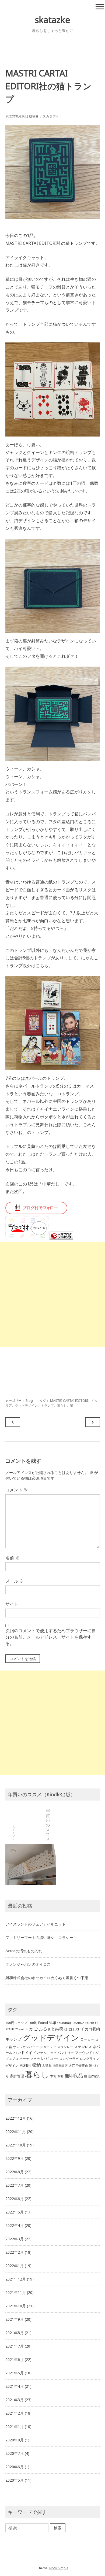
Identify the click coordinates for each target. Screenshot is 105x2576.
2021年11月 (16, 2292)
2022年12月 (16, 2118)
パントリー (66, 2053)
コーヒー (87, 2039)
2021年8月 (15, 2333)
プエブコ (12, 2059)
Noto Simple (59, 2568)
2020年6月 (15, 2467)
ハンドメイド (25, 2052)
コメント (17, 1490)
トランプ (47, 1405)
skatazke (52, 20)
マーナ (35, 2059)
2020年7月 (15, 2453)
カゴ (79, 2029)
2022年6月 (15, 2199)
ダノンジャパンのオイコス (28, 1964)
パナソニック (47, 2053)
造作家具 (94, 2076)
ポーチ (24, 2059)
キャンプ (13, 2039)
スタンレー (65, 2047)
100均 (33, 2023)
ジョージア (48, 2047)
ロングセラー (69, 2059)
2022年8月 (15, 2172)
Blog (29, 1401)
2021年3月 (15, 2400)
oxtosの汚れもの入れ (24, 1951)
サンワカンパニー (26, 2047)
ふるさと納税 (51, 2029)
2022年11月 (16, 2132)
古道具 (47, 2066)
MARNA (79, 2023)
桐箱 (61, 2076)
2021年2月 (15, 2413)
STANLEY (12, 2029)
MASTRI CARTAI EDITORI (69, 1401)
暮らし (62, 1405)
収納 (36, 2065)
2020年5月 (15, 2480)
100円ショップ (16, 2023)
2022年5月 (15, 2212)
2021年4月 (15, 2386)
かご (34, 2029)
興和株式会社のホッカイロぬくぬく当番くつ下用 (47, 1978)
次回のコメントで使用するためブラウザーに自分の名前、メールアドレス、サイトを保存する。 (51, 1637)
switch (24, 2029)
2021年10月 (16, 2306)
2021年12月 (16, 2279)
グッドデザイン (26, 1405)
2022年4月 (15, 2225)
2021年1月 (15, 2427)
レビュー (50, 2058)
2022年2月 (15, 2252)
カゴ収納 (92, 2029)
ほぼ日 (69, 2029)
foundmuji (65, 2023)
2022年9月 (15, 2158)
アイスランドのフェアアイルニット (36, 1924)
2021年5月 (15, 2373)
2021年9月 (15, 2319)
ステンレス (83, 2047)
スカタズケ (51, 116)
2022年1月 (15, 2266)
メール (15, 1581)
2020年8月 (15, 2440)
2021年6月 (15, 2359)
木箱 (53, 2076)
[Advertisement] (52, 1295)
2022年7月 (15, 2185)
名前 (12, 1558)
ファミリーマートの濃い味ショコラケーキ (41, 1937)
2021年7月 (15, 2346)
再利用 (25, 2065)
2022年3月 (15, 2239)
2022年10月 (16, 2145)
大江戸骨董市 (78, 2066)
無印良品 (74, 2076)
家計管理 (17, 2076)
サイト (12, 1604)
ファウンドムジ (87, 2053)
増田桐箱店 (60, 2066)
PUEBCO (92, 2023)
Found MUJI (47, 2023)
